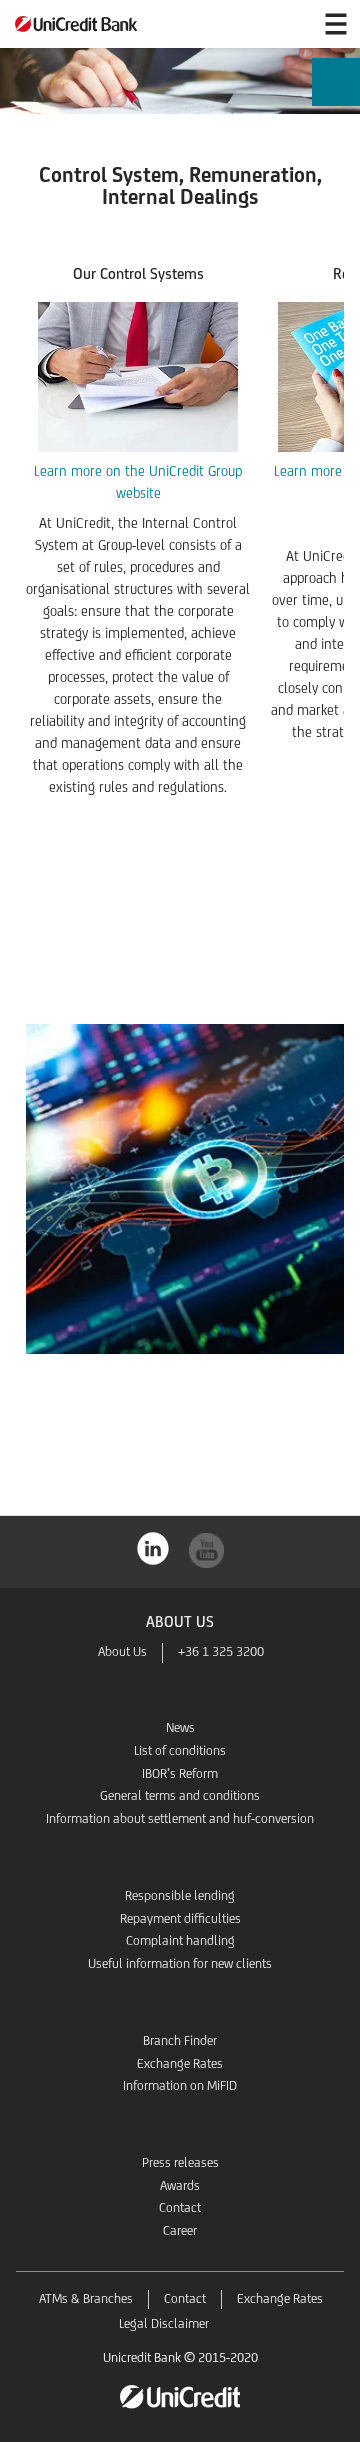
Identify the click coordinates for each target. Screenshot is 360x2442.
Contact (180, 2207)
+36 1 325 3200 (221, 1651)
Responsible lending (180, 1895)
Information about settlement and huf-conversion (180, 1818)
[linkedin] (154, 1546)
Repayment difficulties (180, 1918)
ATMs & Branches (86, 2298)
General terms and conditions (180, 1795)
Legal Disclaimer (164, 2323)
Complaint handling (180, 1940)
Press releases (180, 2162)
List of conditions (180, 1750)
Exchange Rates (180, 2063)
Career (180, 2230)
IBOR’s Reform (180, 1773)
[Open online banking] (288, 24)
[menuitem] (336, 98)
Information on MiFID (180, 2085)
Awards (180, 2185)
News (180, 1727)
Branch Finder (180, 2040)
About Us (122, 1651)
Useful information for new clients (180, 1963)
